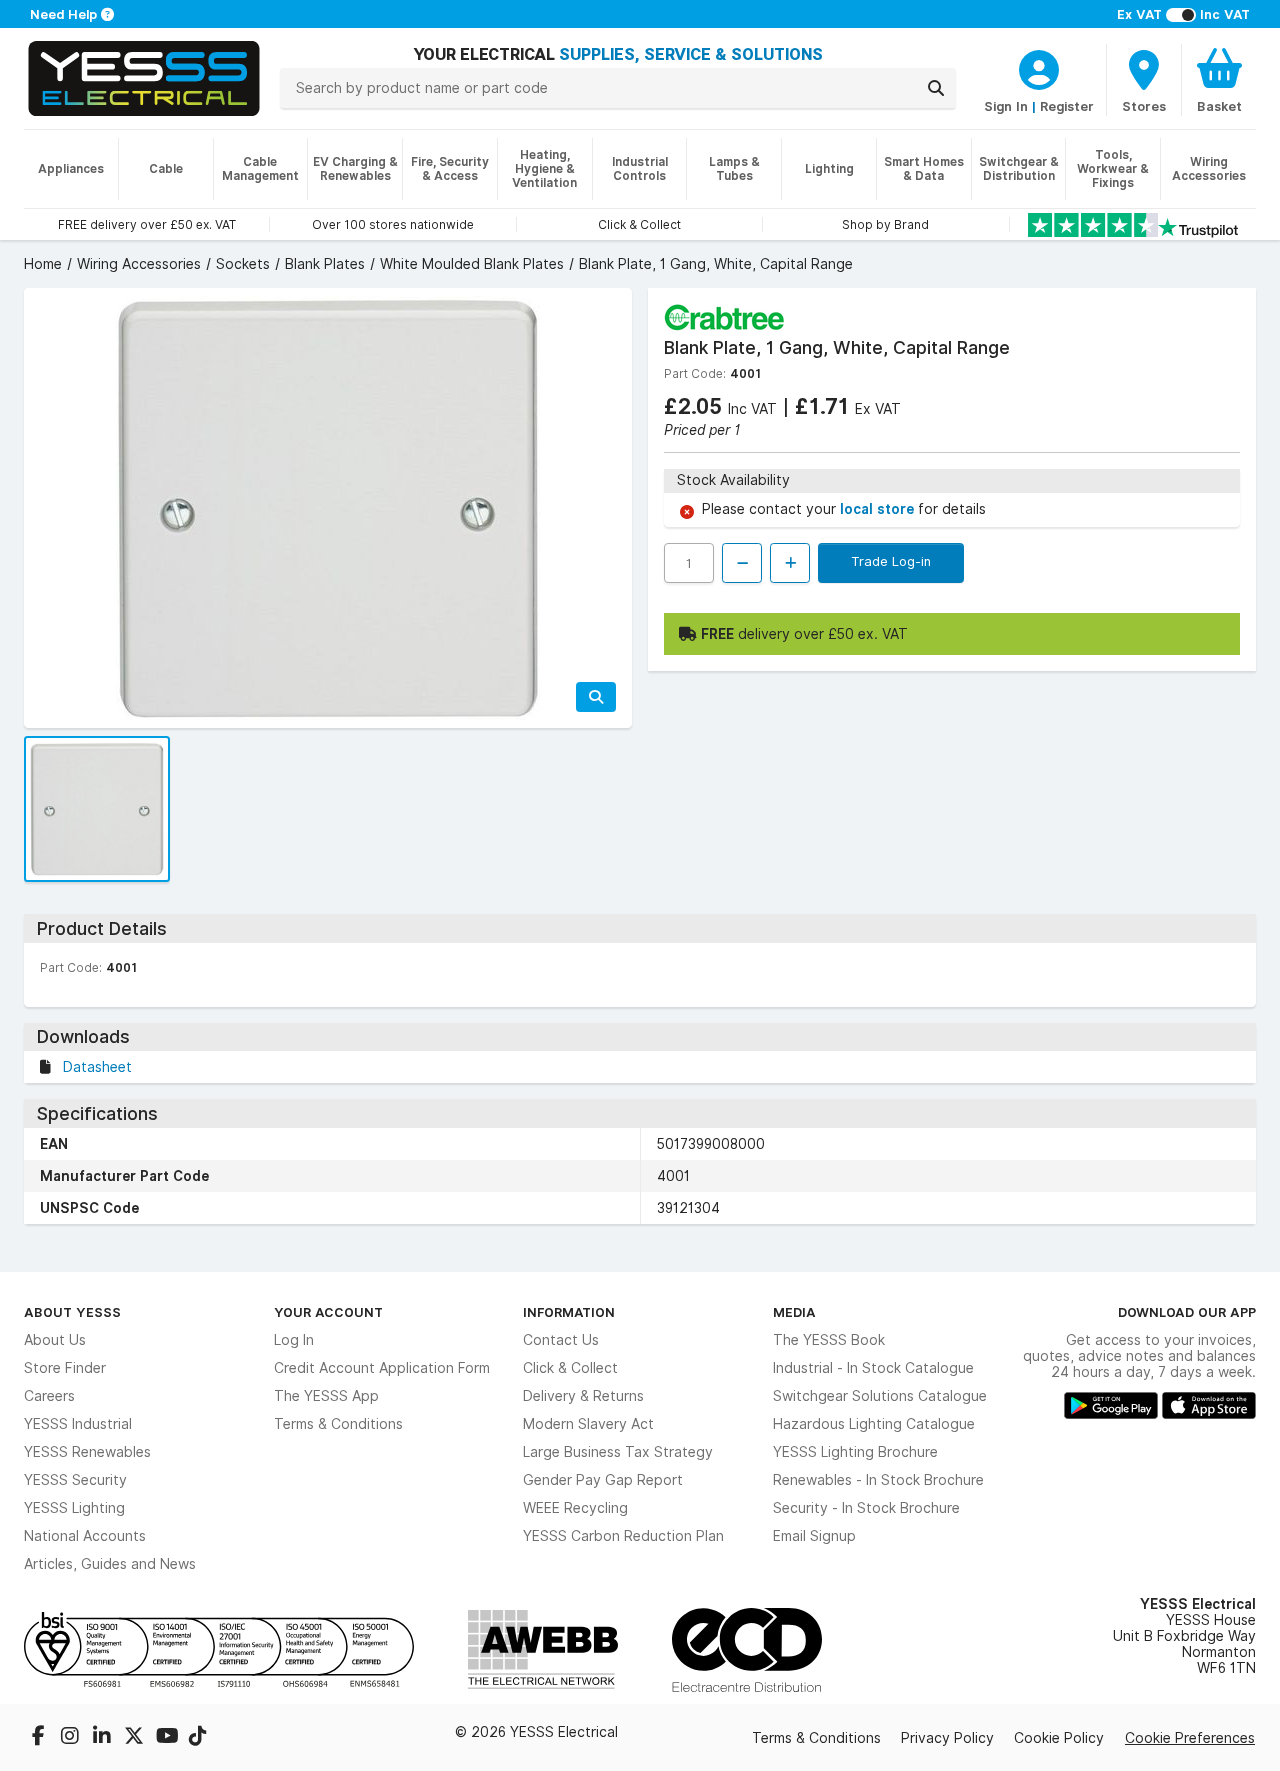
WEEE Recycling (575, 1508)
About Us (55, 1340)
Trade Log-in (891, 561)
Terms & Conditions (338, 1424)
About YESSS (72, 1312)
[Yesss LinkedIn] (104, 1738)
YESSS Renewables (87, 1452)
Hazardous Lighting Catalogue (874, 1424)
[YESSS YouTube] (168, 1738)
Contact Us (561, 1340)
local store (879, 509)
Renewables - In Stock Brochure (878, 1480)
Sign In (1006, 106)
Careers (49, 1396)
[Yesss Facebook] (40, 1738)
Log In (294, 1340)
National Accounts (85, 1536)
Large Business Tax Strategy (618, 1452)
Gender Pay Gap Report (603, 1480)
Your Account (328, 1312)
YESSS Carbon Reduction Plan (623, 1536)
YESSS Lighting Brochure (855, 1452)
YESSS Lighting (74, 1508)
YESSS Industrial (78, 1424)
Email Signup (814, 1536)
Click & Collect (570, 1368)
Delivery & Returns (583, 1396)
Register (1067, 106)
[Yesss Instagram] (72, 1738)
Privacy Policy (947, 1738)
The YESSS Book (829, 1340)
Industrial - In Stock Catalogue (873, 1368)
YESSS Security (75, 1480)
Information (569, 1312)
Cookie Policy (1059, 1738)
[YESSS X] (136, 1738)
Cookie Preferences (1190, 1738)
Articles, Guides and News (110, 1564)
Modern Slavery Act (588, 1424)
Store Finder (65, 1368)
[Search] (936, 88)
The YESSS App (326, 1396)
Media (794, 1312)
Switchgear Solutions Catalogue (880, 1396)
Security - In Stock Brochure (866, 1508)
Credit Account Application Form (382, 1368)
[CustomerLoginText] (1039, 67)
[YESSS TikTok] (198, 1738)
